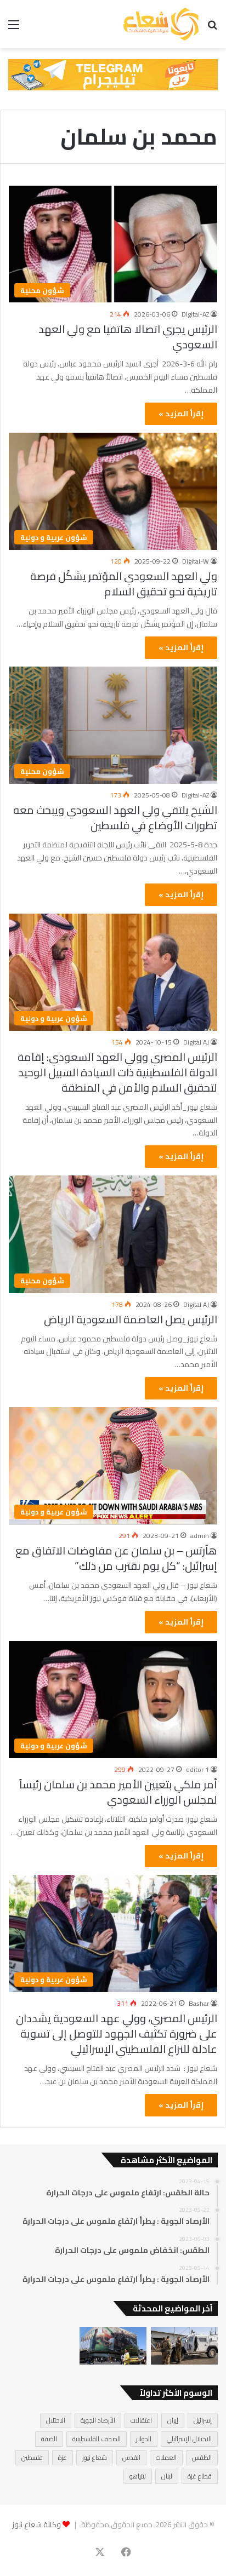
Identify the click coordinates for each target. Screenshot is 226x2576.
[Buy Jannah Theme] (113, 74)
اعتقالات (141, 2420)
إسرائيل (203, 2420)
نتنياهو (138, 2476)
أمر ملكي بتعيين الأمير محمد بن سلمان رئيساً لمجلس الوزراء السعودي (118, 1792)
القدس (131, 2457)
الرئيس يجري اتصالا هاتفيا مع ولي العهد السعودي (128, 337)
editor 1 (197, 1769)
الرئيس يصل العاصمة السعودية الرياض (131, 1319)
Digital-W (196, 561)
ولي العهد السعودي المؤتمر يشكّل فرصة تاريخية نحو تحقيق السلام (124, 584)
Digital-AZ (195, 314)
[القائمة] (14, 28)
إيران (173, 2420)
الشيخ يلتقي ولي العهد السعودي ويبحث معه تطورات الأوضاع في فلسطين (115, 817)
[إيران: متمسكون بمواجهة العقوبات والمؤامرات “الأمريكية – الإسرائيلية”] (113, 2346)
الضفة (49, 2439)
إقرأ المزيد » (181, 414)
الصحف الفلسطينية (97, 2439)
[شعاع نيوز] (161, 24)
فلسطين (32, 2457)
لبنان (167, 2476)
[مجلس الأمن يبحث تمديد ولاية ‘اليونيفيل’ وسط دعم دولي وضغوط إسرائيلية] (184, 2346)
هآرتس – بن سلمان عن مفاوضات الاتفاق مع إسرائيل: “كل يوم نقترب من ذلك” (116, 1558)
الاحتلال (56, 2420)
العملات (166, 2457)
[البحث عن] (212, 28)
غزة (63, 2457)
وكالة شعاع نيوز (36, 2525)
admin (200, 1536)
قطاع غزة (200, 2476)
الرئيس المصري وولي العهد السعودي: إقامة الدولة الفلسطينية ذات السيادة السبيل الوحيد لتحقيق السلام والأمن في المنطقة (117, 1072)
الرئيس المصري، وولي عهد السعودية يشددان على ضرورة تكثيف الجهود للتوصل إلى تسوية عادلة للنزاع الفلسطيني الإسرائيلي (117, 2033)
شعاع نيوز (95, 2457)
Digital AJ (196, 1042)
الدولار (144, 2439)
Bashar (199, 2003)
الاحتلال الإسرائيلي (189, 2439)
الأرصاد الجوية (98, 2420)
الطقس (202, 2457)
